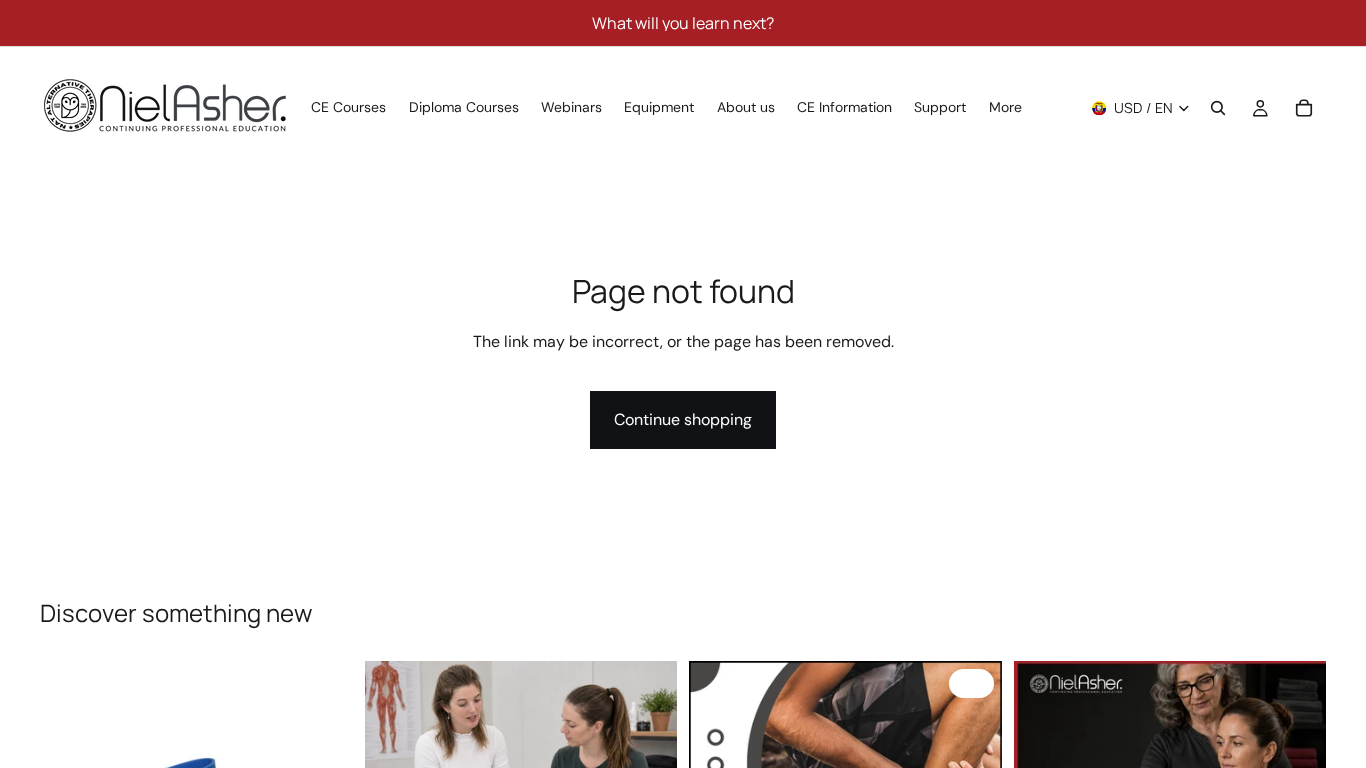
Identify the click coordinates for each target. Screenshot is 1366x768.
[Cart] (1304, 108)
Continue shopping (683, 419)
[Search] (1218, 108)
